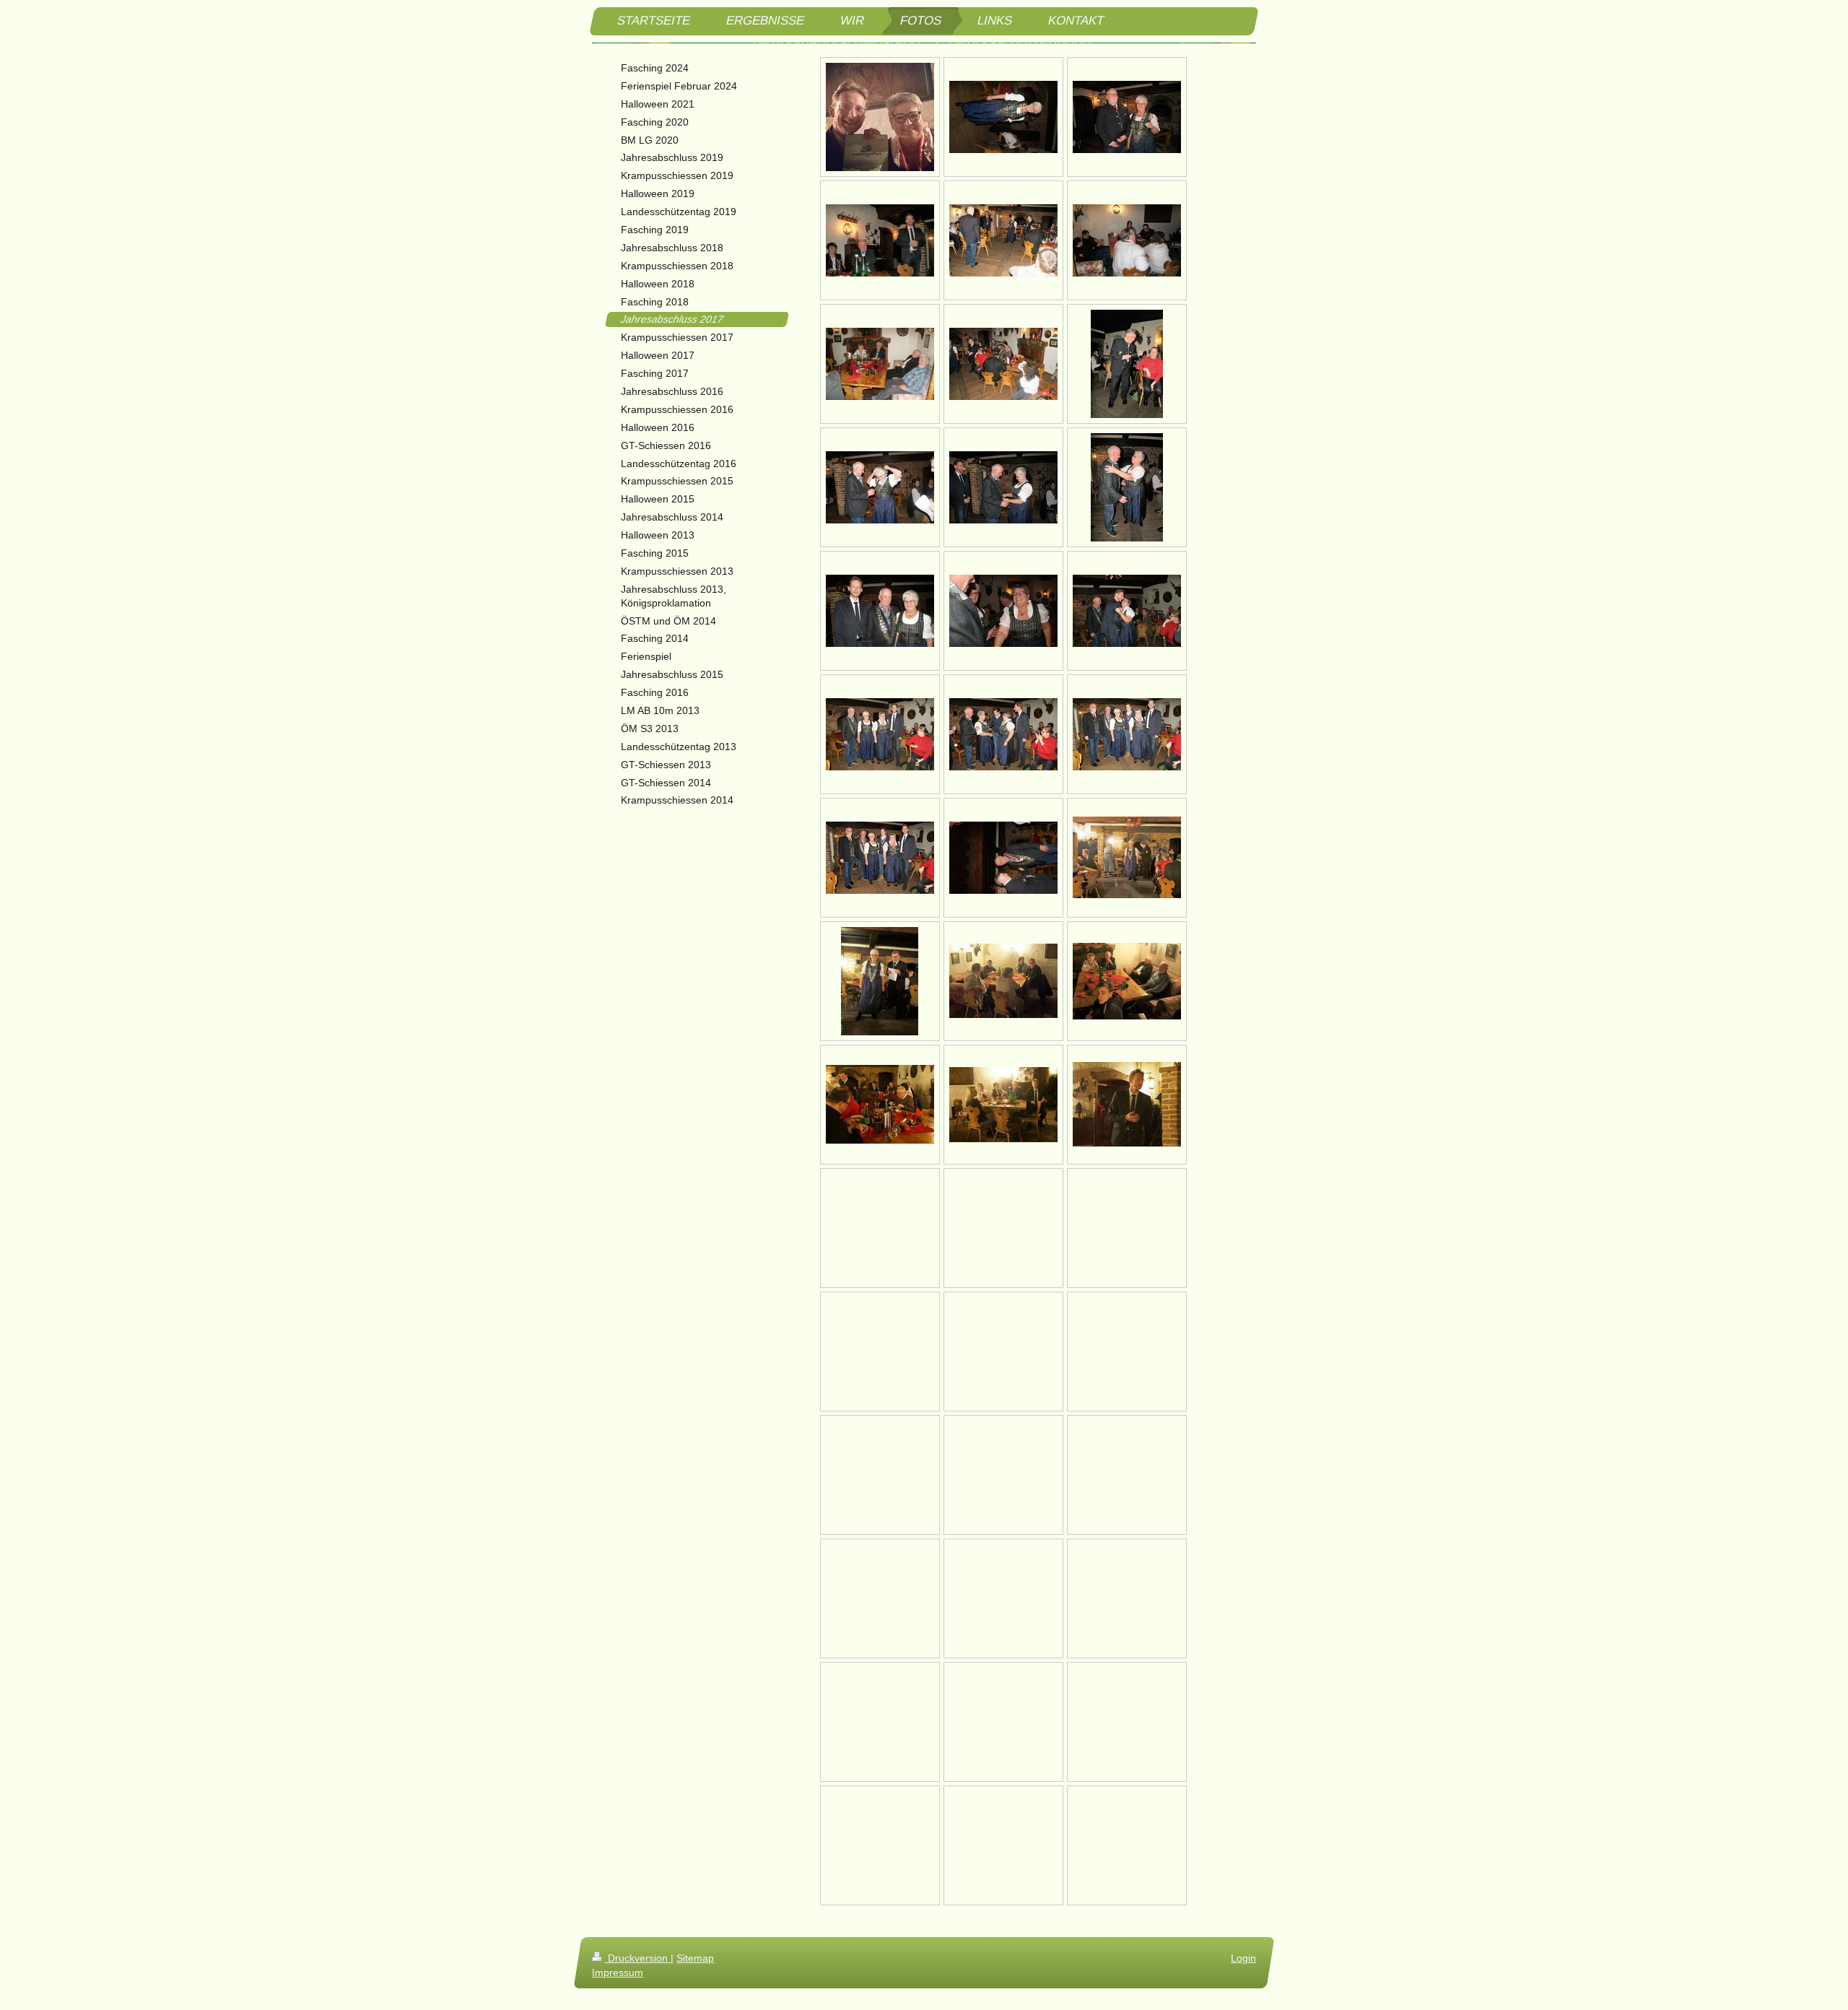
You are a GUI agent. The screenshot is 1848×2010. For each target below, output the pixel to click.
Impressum (618, 1972)
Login (1243, 1958)
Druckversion (638, 1958)
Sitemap (695, 1958)
